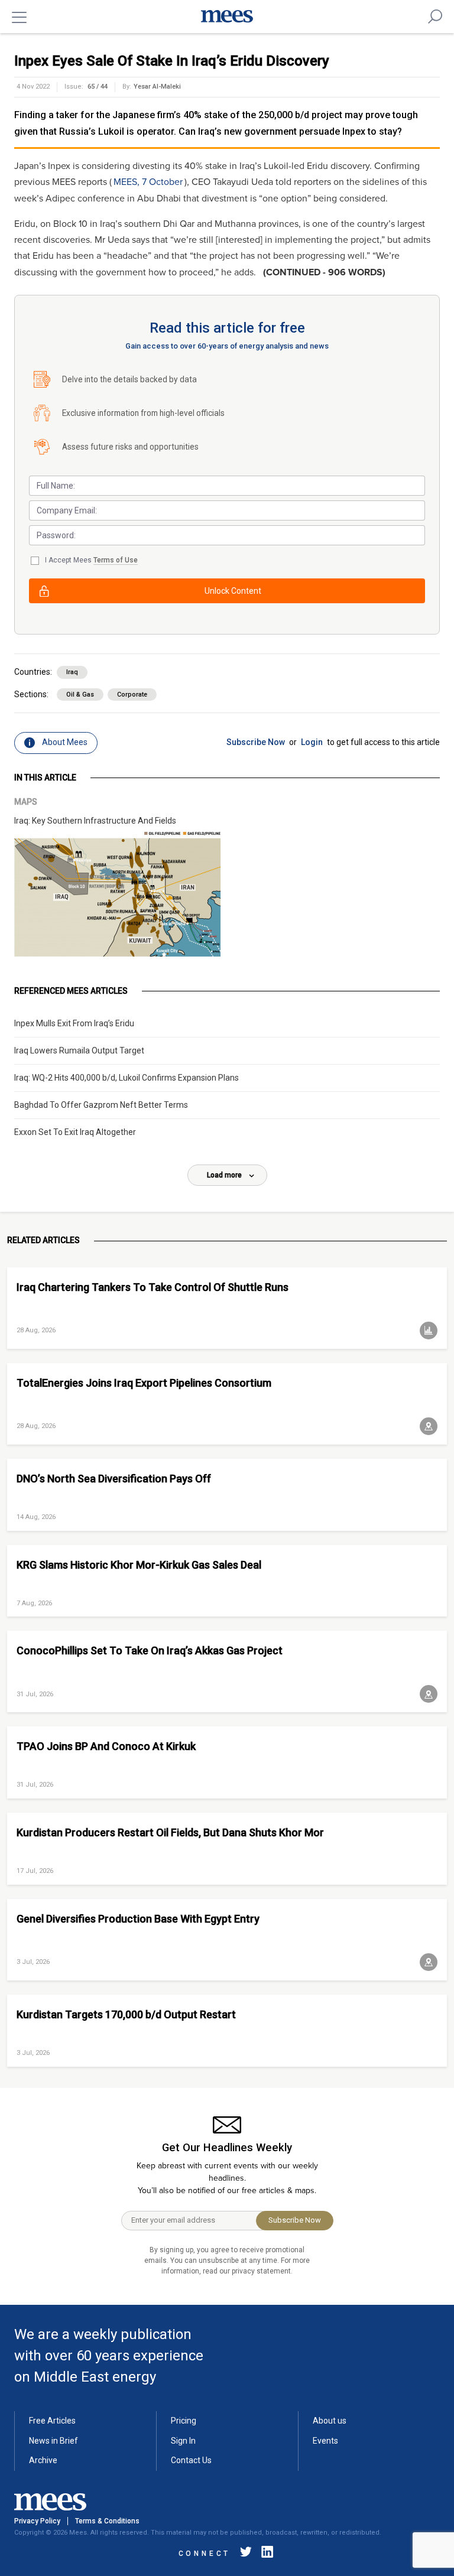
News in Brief (53, 2441)
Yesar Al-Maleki (157, 87)
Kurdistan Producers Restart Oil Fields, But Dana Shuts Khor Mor (170, 1832)
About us (330, 2421)
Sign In (183, 2441)
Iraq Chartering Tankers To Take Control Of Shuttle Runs (153, 1287)
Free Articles (52, 2421)
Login (312, 742)
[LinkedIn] (265, 2554)
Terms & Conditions (107, 2521)
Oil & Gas (80, 695)
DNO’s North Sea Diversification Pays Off (114, 1479)
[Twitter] (246, 2554)
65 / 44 (98, 87)
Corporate (132, 695)
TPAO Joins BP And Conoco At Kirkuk (106, 1746)
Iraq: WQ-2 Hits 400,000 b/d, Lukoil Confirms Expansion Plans (127, 1078)
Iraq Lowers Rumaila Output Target (79, 1050)
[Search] (435, 17)
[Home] (227, 17)
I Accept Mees (91, 560)
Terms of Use (116, 560)
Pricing (184, 2421)
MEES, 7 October (148, 182)
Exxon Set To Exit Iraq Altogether (75, 1132)
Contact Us (191, 2460)
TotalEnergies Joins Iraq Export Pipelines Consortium (144, 1383)
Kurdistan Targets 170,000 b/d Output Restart (126, 2014)
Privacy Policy (37, 2521)
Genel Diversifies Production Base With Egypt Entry (138, 1919)
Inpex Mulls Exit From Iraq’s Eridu (74, 1023)
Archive (43, 2460)
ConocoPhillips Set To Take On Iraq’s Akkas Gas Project (150, 1650)
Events (325, 2441)
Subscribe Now (256, 742)
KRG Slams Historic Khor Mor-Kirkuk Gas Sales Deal (139, 1565)
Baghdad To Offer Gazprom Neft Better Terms (101, 1105)
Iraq (72, 672)
